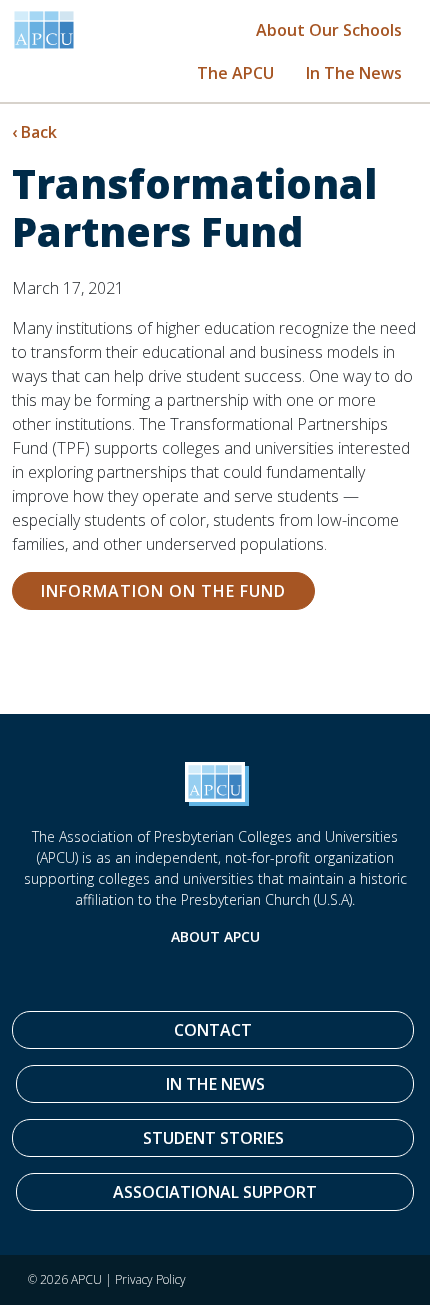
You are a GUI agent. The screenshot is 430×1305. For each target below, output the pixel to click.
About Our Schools (329, 30)
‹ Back (34, 132)
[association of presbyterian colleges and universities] (44, 30)
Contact (213, 1030)
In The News (354, 73)
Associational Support (215, 1192)
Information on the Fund (163, 591)
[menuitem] (329, 29)
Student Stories (213, 1138)
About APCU (215, 936)
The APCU (235, 73)
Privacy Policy (150, 1279)
